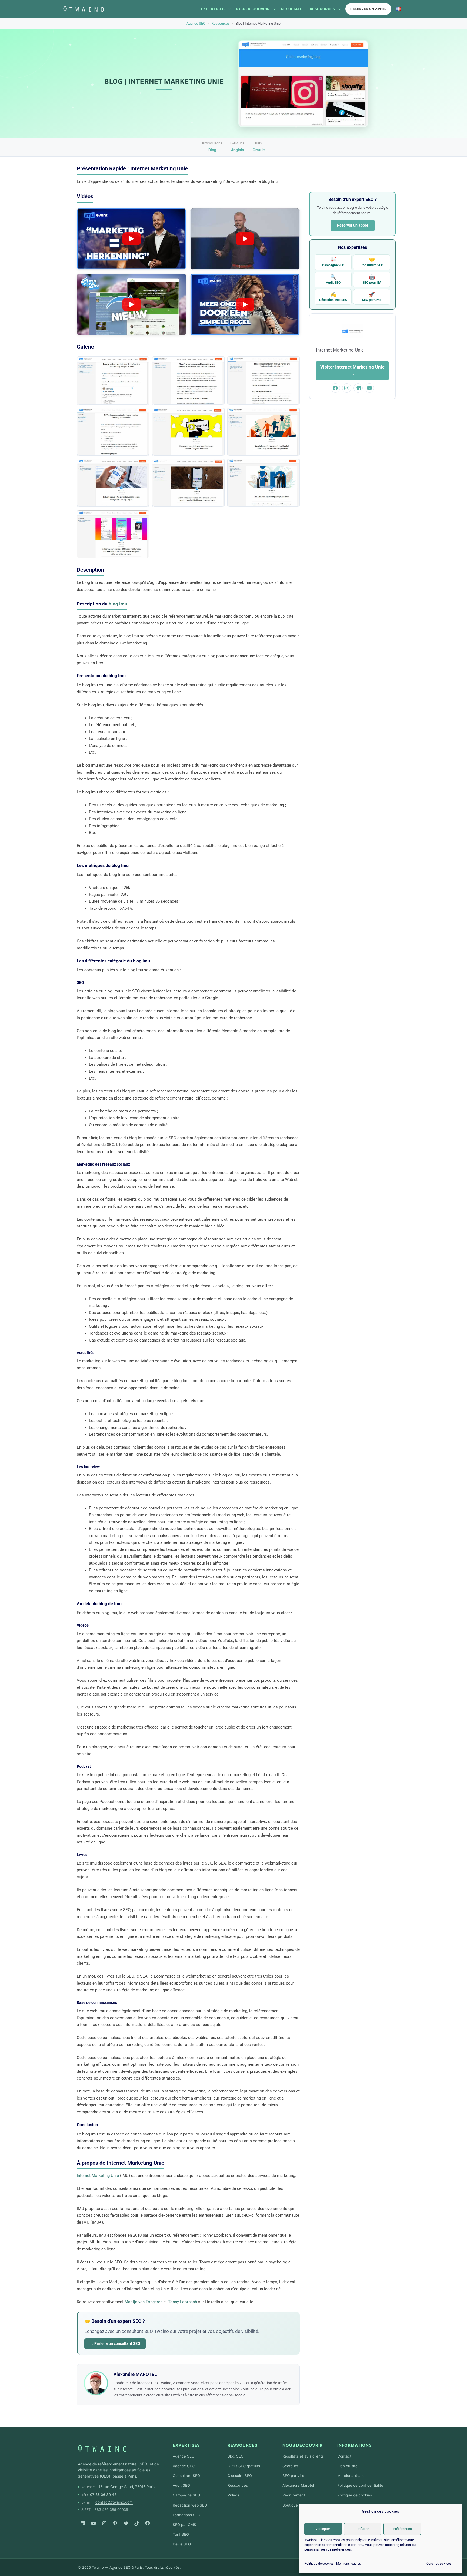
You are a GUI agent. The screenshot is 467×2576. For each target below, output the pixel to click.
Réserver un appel (368, 9)
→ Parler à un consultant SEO (115, 2343)
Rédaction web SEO (333, 297)
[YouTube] (94, 2523)
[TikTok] (137, 2523)
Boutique (290, 2505)
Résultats (292, 9)
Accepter (323, 2529)
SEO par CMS (372, 297)
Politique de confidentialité (360, 2485)
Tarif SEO (181, 2534)
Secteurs (290, 2466)
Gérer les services (439, 2564)
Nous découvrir (253, 9)
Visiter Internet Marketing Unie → (352, 370)
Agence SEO (196, 23)
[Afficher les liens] (229, 9)
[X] (126, 2523)
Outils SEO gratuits (244, 2466)
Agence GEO (184, 2466)
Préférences (402, 2529)
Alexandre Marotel (298, 2485)
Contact (344, 2456)
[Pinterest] (115, 2523)
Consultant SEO (372, 262)
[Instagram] (104, 2523)
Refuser (363, 2529)
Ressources (322, 9)
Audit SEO (333, 279)
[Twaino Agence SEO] (102, 2448)
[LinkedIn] (83, 2523)
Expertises (213, 9)
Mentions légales (348, 2564)
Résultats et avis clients (303, 2456)
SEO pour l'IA (372, 279)
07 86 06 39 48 (103, 2495)
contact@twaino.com (114, 2502)
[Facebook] (148, 2523)
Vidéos (233, 2495)
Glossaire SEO (240, 2476)
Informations (355, 2445)
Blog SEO (236, 2456)
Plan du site (347, 2466)
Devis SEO (182, 2544)
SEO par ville (293, 2476)
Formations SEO (186, 2515)
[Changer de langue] (399, 9)
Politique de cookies (319, 2564)
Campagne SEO (333, 262)
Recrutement (294, 2495)
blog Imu (118, 604)
